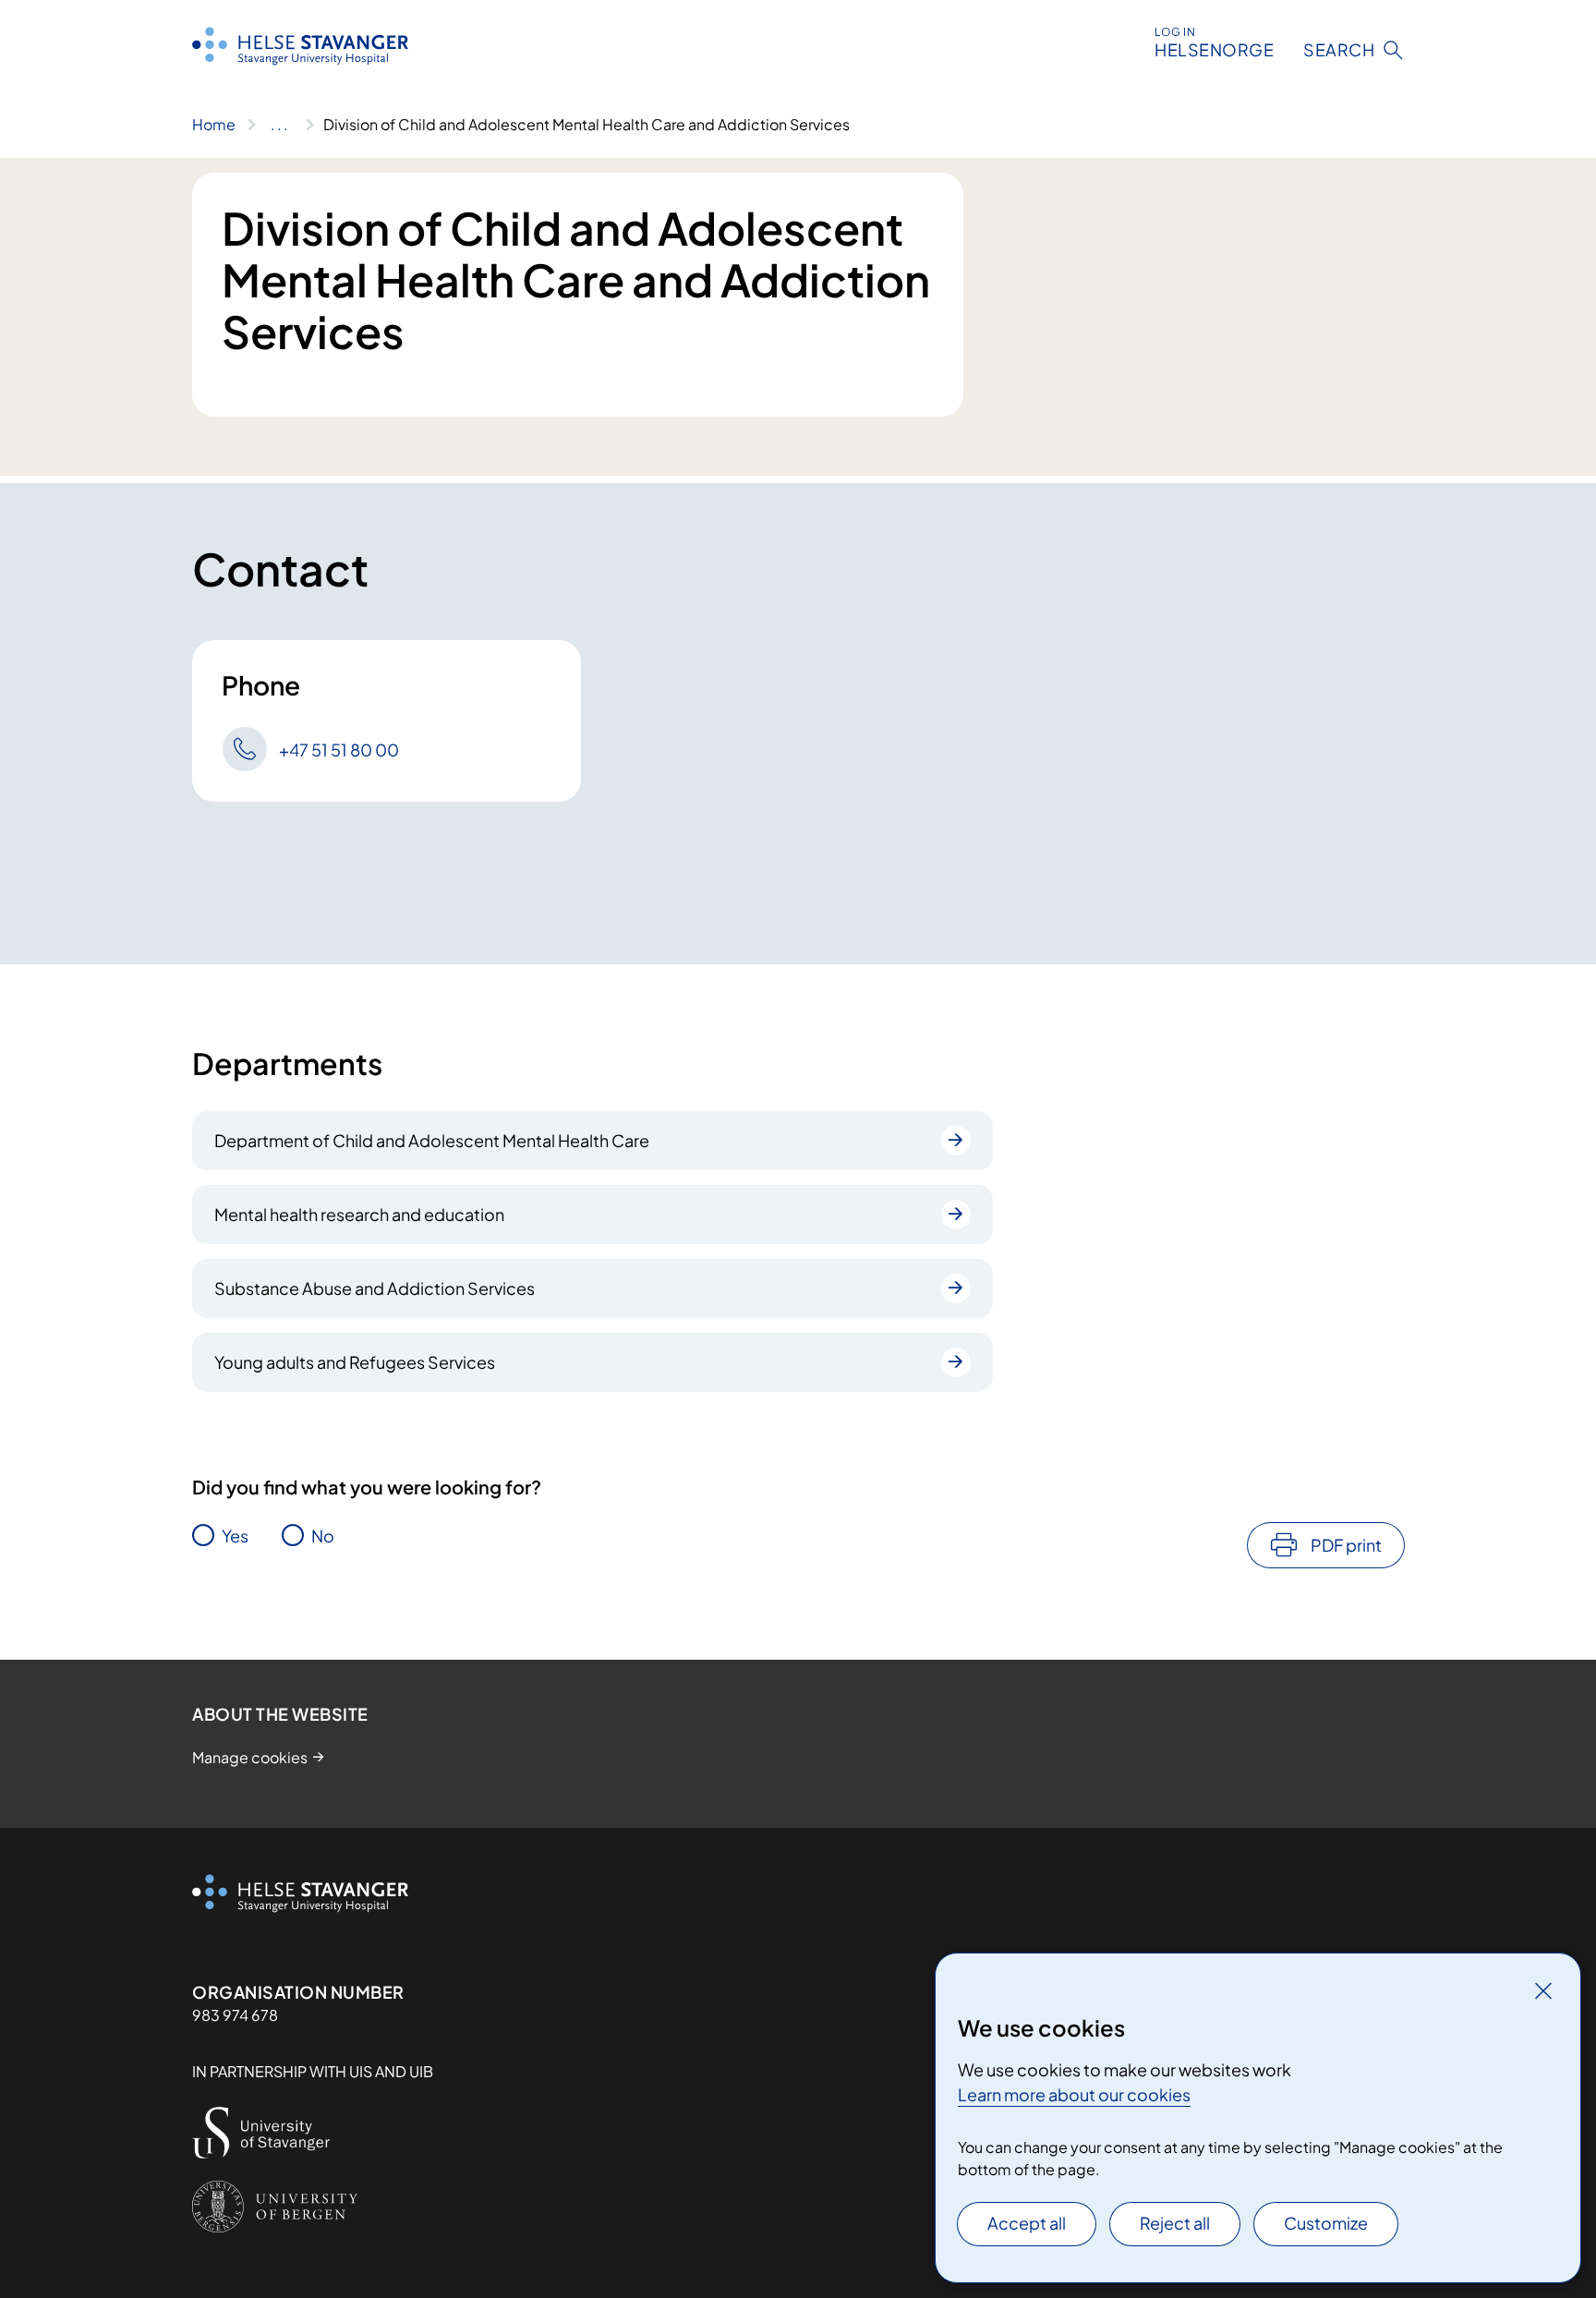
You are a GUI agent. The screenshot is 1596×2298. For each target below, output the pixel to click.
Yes (235, 1536)
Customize (1326, 2223)
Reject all (1175, 2223)
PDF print (1346, 1545)
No (323, 1536)
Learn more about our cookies (1074, 2094)
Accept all (1027, 2223)
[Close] (1543, 1990)
